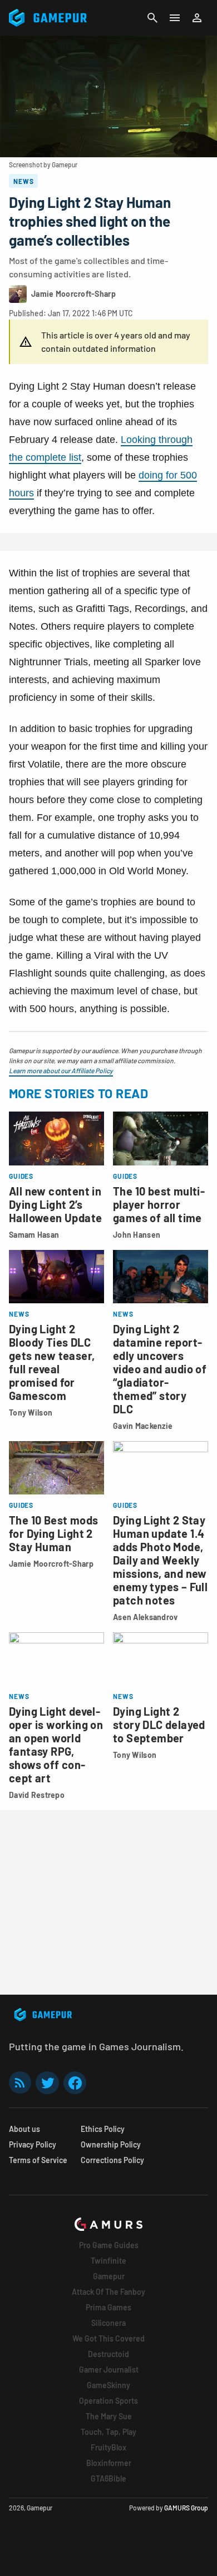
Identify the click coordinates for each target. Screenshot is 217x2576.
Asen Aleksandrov (145, 1617)
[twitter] (47, 2083)
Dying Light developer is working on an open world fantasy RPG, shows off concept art (56, 1745)
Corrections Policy (112, 2160)
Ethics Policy (103, 2129)
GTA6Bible (108, 2478)
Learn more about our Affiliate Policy (61, 1070)
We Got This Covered (108, 2338)
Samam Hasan (34, 1235)
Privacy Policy (33, 2144)
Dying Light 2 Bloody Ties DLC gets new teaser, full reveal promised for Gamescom (52, 1362)
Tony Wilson (31, 1412)
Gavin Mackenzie (143, 1426)
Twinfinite (108, 2261)
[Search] (152, 18)
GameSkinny (108, 2385)
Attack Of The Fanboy (108, 2292)
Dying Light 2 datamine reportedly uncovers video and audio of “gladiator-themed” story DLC (160, 1369)
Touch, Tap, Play (108, 2432)
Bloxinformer (109, 2463)
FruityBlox (108, 2447)
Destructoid (108, 2354)
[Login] (197, 18)
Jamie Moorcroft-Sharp (51, 1564)
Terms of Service (38, 2160)
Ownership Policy (111, 2144)
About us (24, 2129)
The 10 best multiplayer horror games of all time (159, 1204)
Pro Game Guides (109, 2245)
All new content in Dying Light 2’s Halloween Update (55, 1204)
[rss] (20, 2083)
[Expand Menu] (175, 18)
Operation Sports (108, 2401)
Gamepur (109, 2276)
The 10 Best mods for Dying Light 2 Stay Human (53, 1533)
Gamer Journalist (109, 2370)
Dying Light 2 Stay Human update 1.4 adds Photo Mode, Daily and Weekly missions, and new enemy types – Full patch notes (160, 1560)
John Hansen (137, 1235)
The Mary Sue (109, 2416)
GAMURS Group (186, 2508)
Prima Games (108, 2307)
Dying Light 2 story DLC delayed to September (159, 1725)
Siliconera (108, 2323)
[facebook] (75, 2083)
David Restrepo (37, 1795)
